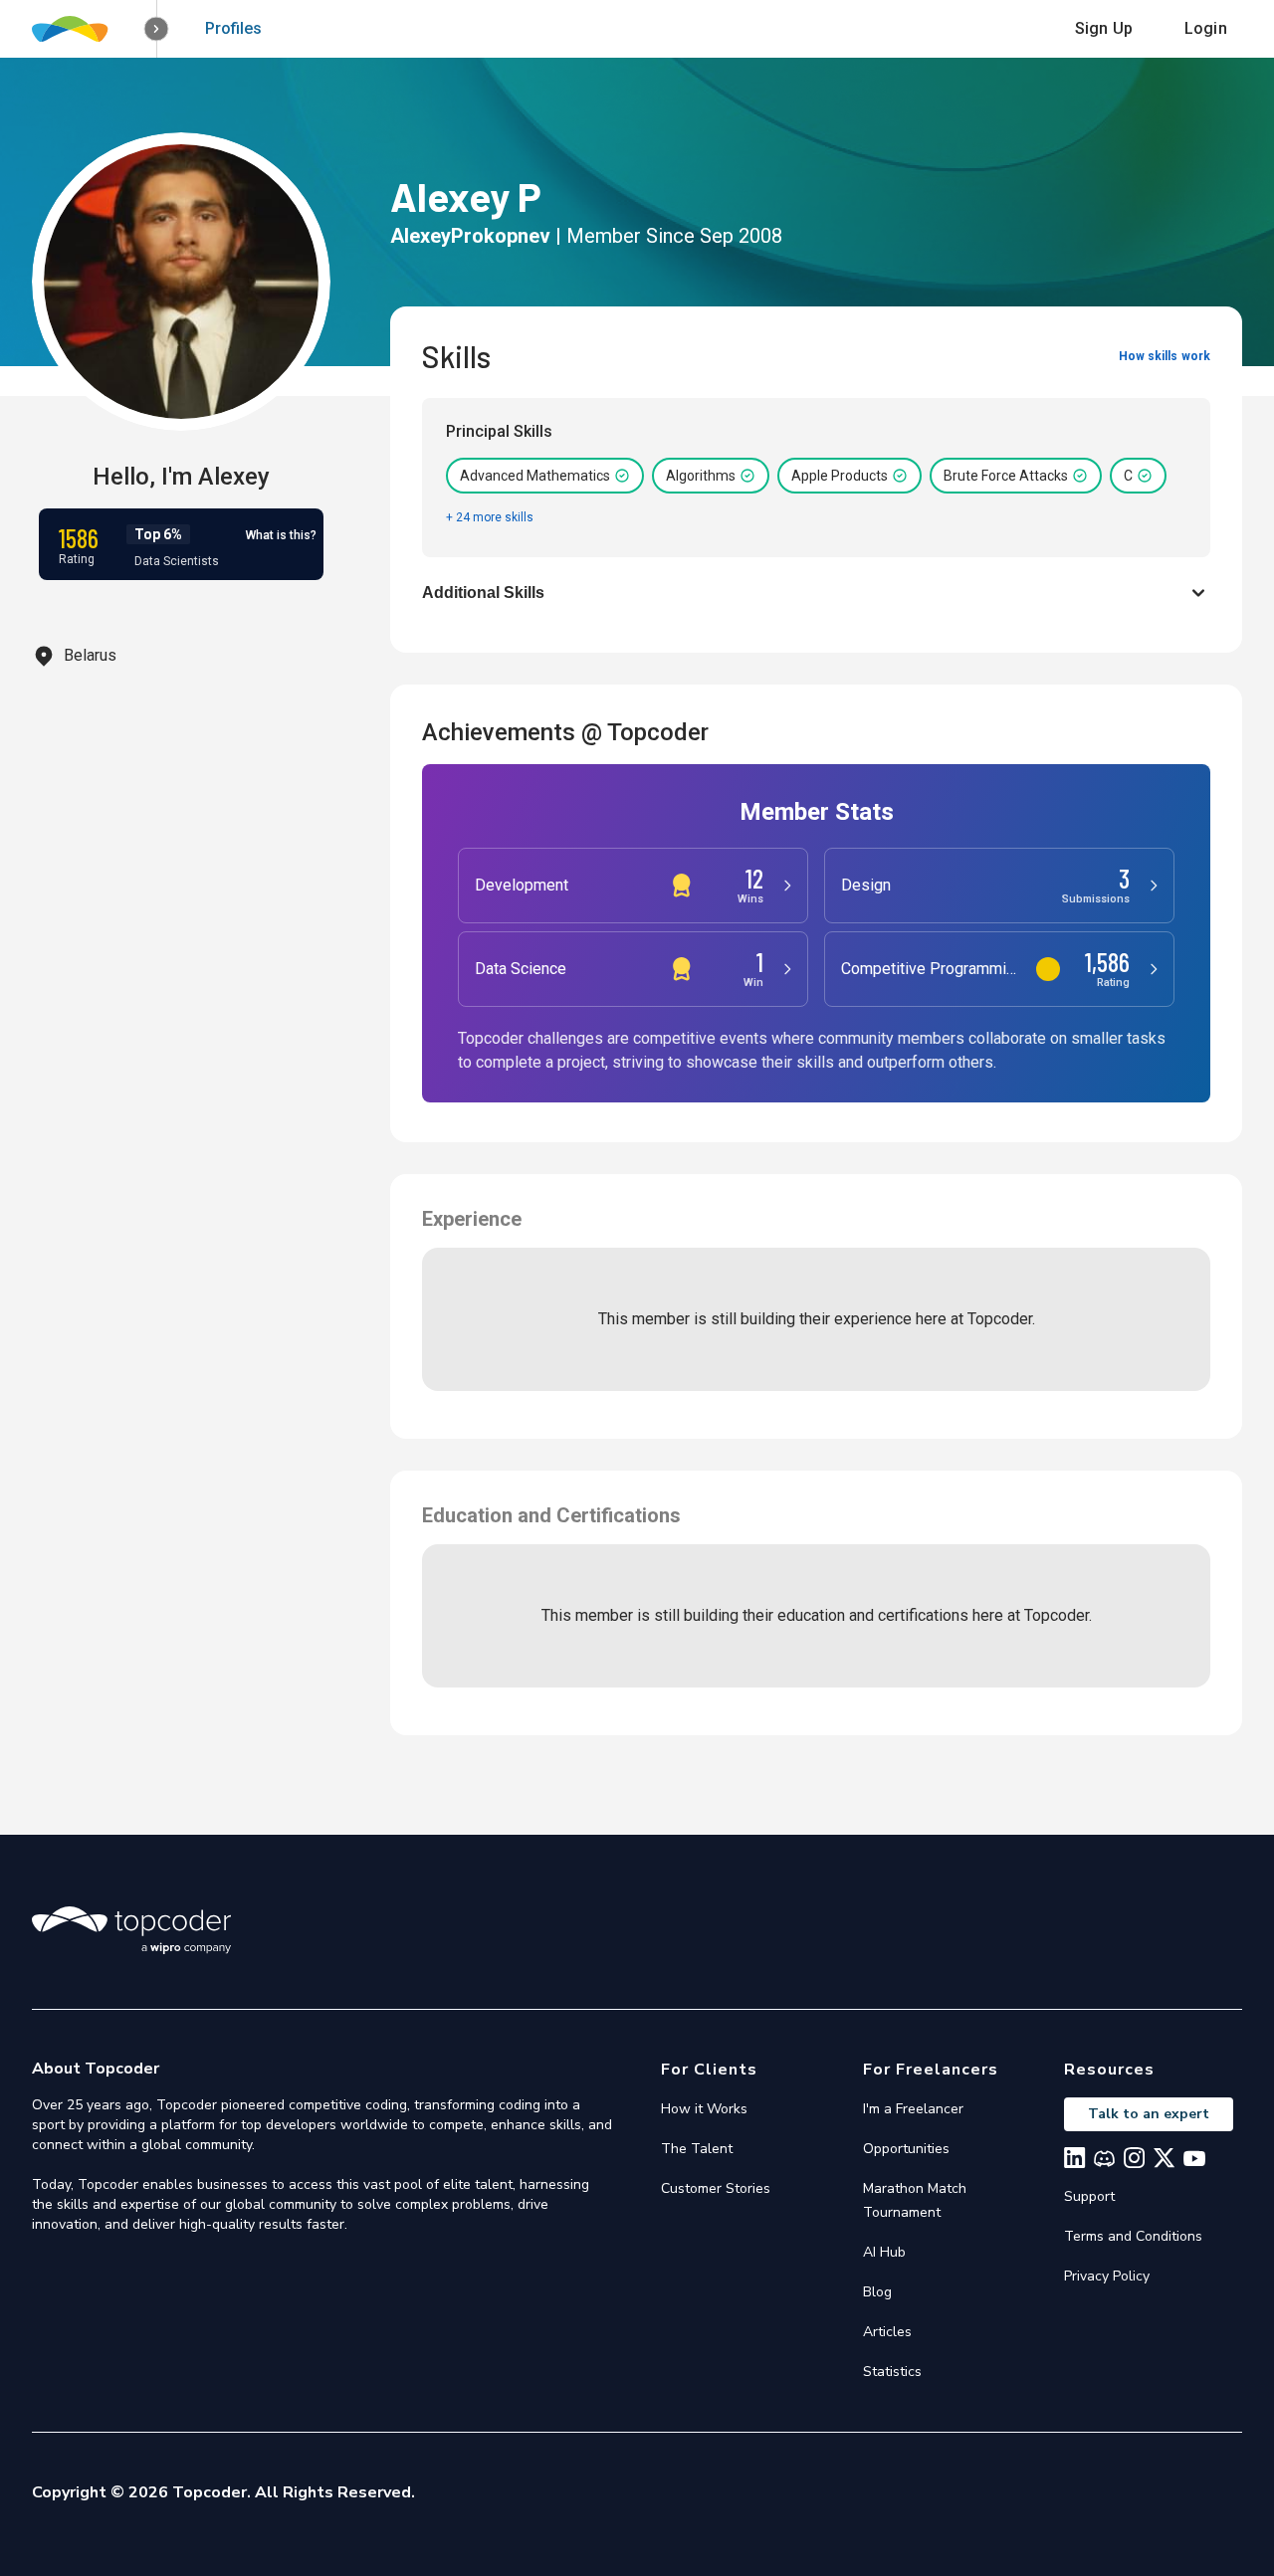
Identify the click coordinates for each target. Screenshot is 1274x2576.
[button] (157, 29)
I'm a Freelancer (913, 2109)
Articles (887, 2332)
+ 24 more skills (490, 517)
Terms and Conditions (1133, 2236)
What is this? (281, 535)
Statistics (892, 2372)
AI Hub (884, 2252)
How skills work (1165, 356)
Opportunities (906, 2149)
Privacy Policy (1107, 2276)
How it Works (704, 2109)
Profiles (233, 28)
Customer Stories (716, 2188)
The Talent (697, 2149)
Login (1206, 28)
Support (1089, 2196)
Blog (877, 2292)
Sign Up (1104, 28)
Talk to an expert (1149, 2114)
